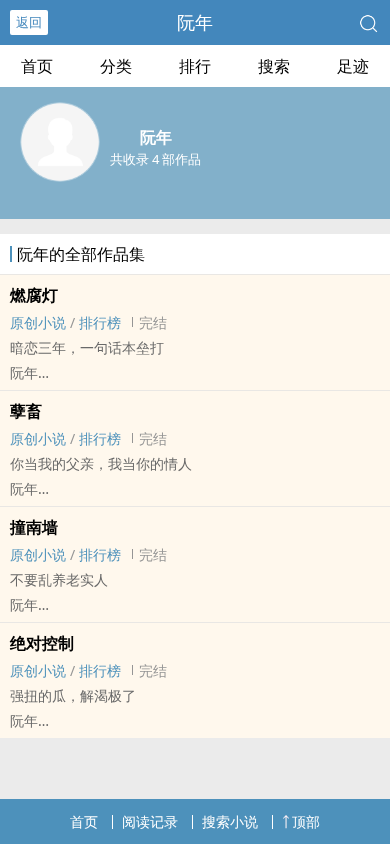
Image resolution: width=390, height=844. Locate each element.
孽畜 (26, 411)
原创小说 (38, 322)
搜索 (274, 66)
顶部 (306, 821)
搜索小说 (230, 821)
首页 (37, 66)
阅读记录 (150, 821)
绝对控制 (42, 643)
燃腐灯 (34, 295)
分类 (116, 66)
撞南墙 (34, 527)
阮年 (195, 22)
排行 (195, 66)
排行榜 (100, 322)
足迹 (353, 66)
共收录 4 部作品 (155, 159)
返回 (29, 22)
